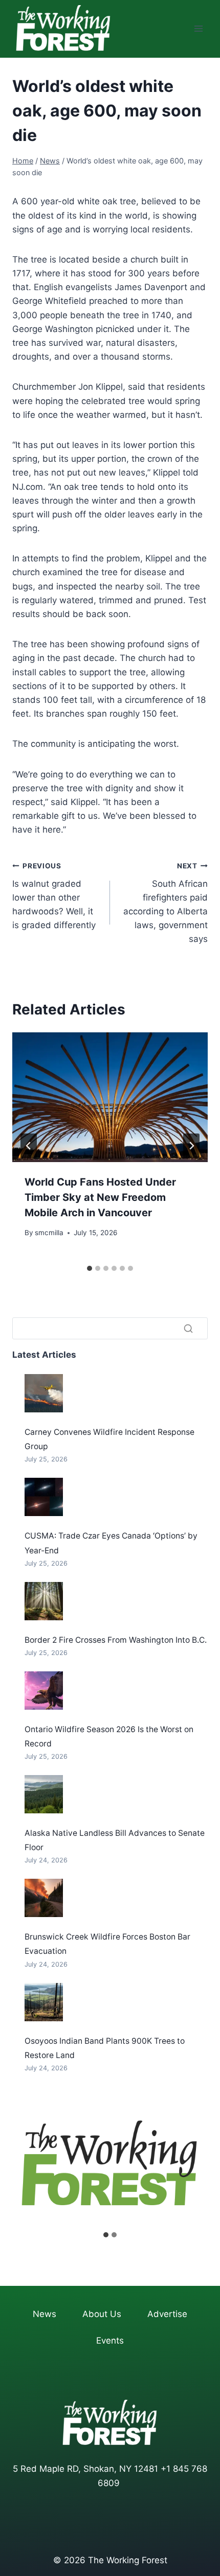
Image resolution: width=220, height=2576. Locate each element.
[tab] (90, 1268)
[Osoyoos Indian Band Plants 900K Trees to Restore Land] (44, 2002)
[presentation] (110, 1097)
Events (110, 2341)
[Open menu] (198, 29)
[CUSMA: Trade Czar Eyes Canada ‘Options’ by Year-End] (44, 1497)
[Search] (188, 1328)
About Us (102, 2314)
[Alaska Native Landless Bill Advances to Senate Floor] (44, 1794)
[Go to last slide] (29, 1146)
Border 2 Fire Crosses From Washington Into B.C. (116, 1640)
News (45, 2314)
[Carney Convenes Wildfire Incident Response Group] (44, 1393)
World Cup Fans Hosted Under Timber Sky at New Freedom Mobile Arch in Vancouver (100, 1197)
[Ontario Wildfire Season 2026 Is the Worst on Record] (44, 1691)
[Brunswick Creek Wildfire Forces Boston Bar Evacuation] (44, 1898)
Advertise (167, 2314)
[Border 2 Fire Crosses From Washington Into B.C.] (44, 1601)
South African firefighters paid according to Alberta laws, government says (166, 903)
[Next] (191, 1146)
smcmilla (49, 1233)
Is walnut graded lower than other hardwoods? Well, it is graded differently (54, 896)
